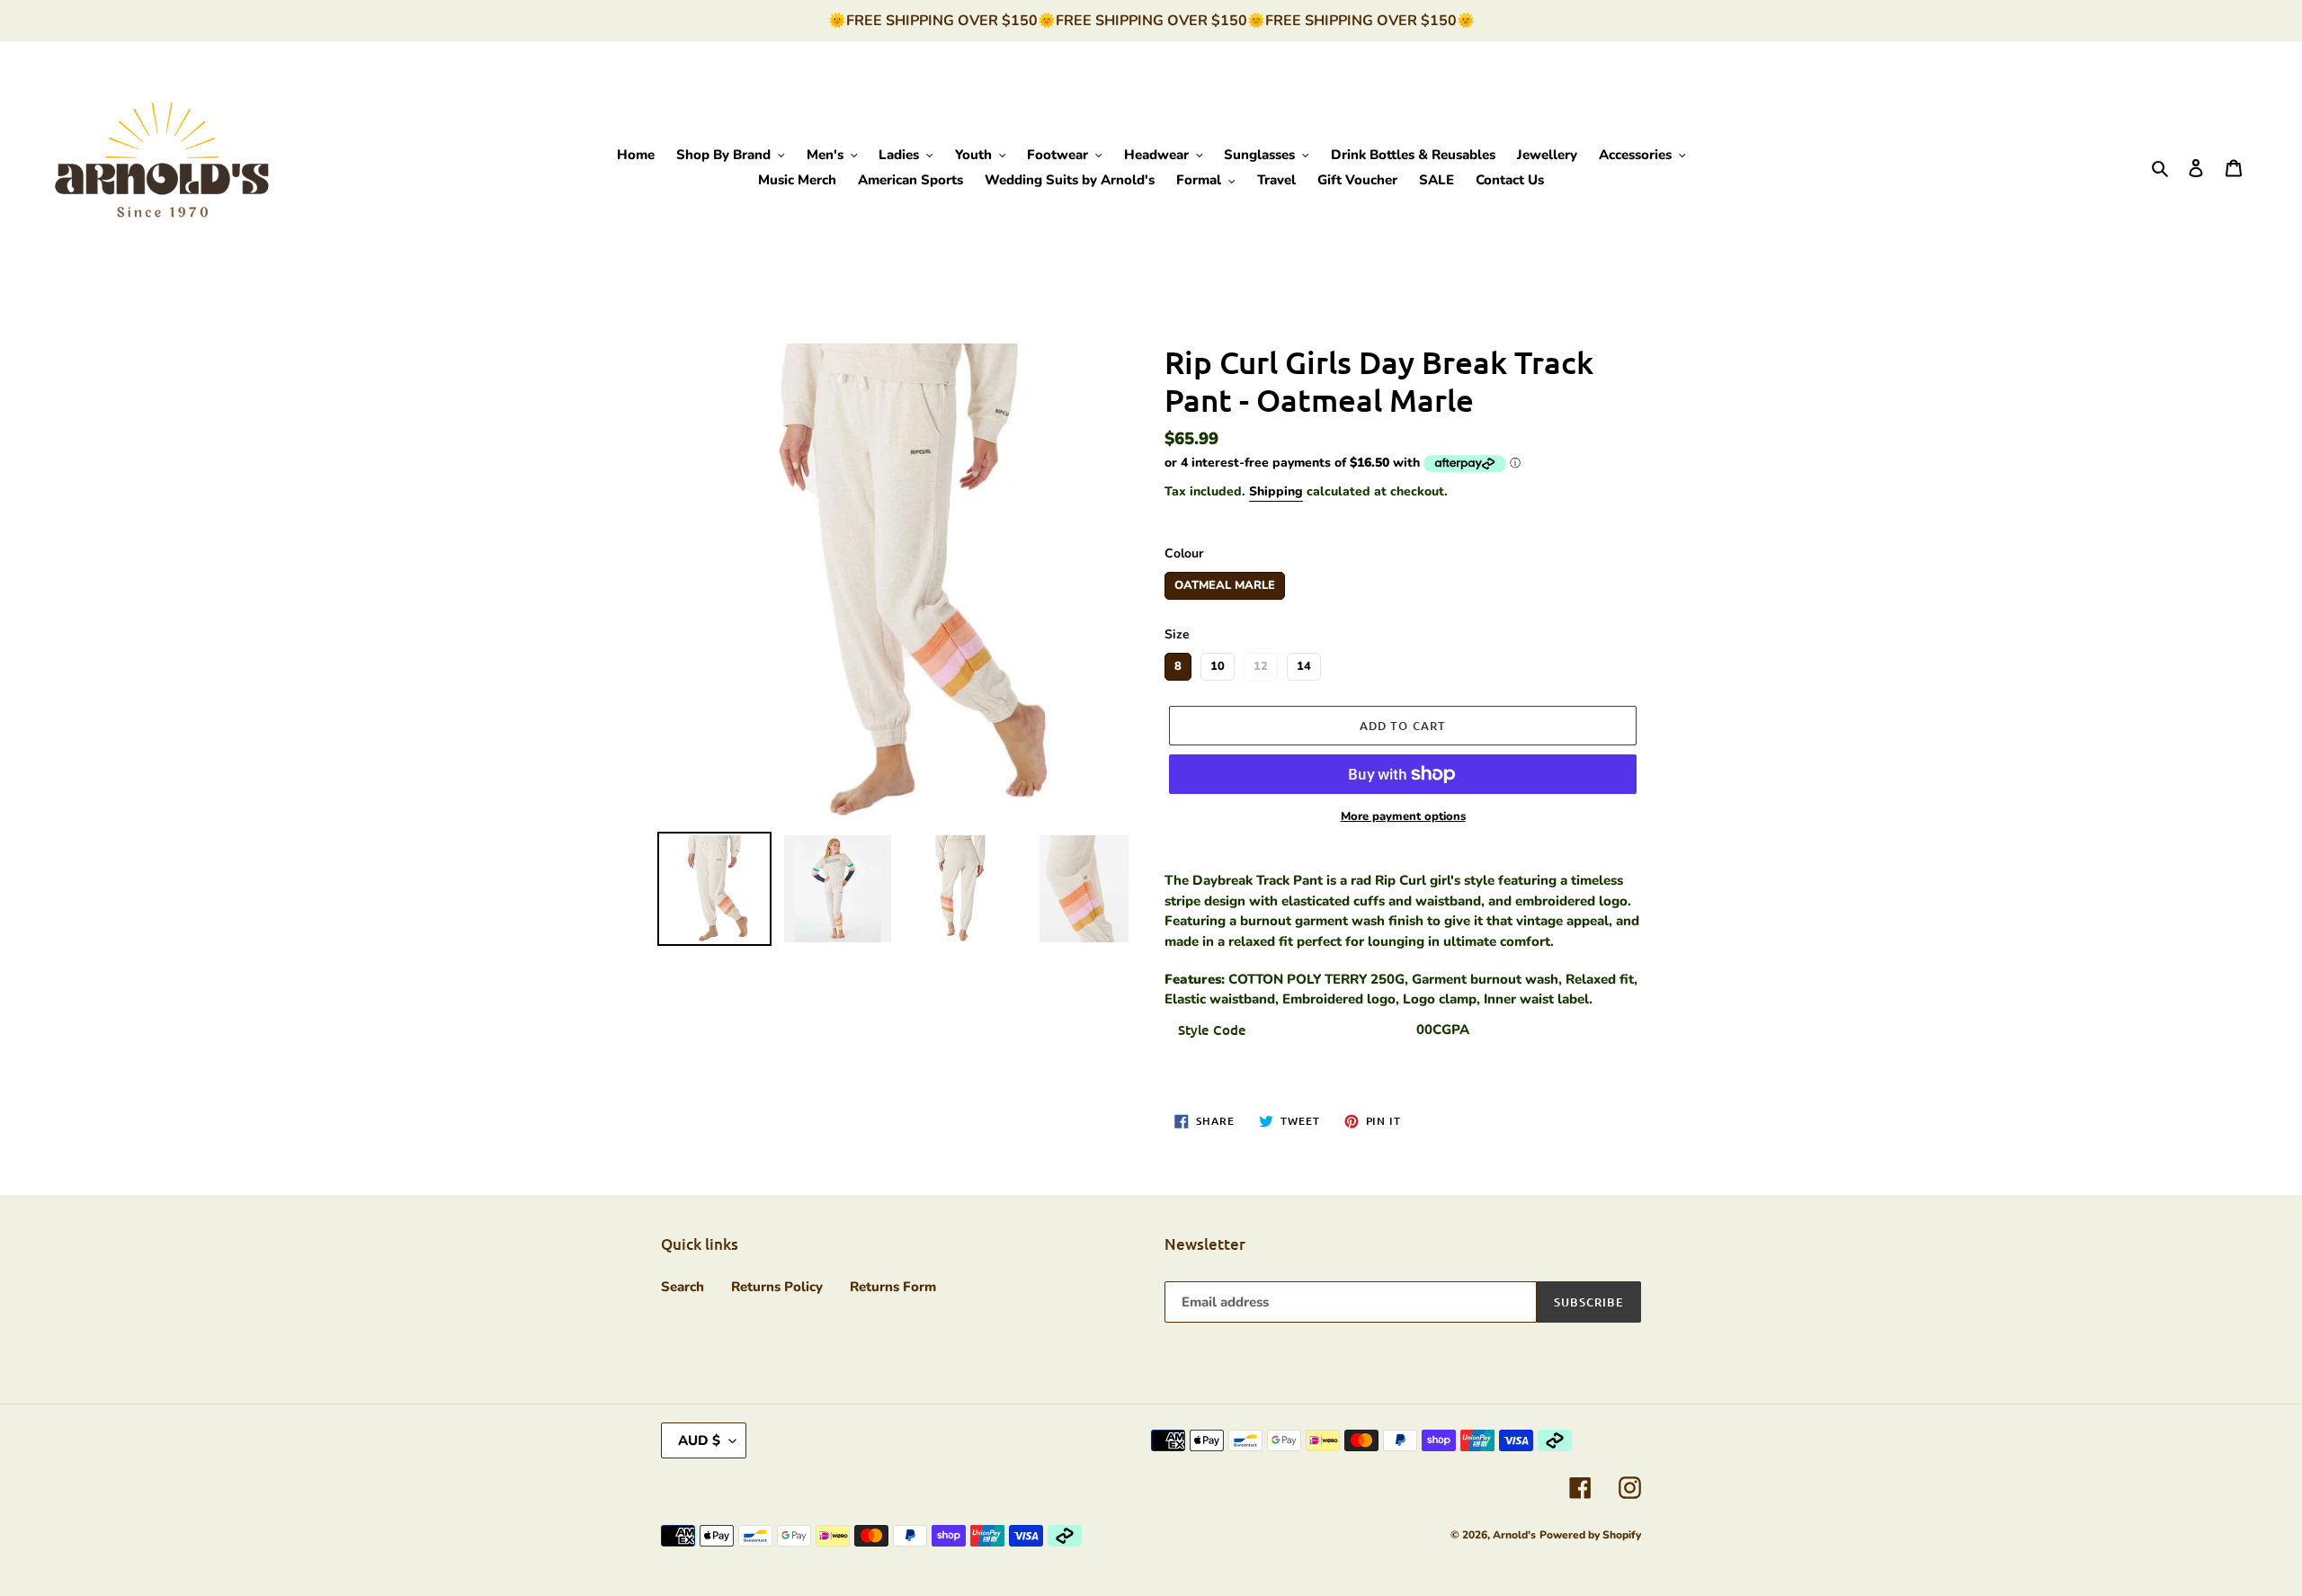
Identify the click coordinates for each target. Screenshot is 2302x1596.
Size (1177, 634)
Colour (1184, 553)
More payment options (1403, 816)
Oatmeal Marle (1225, 583)
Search (683, 1287)
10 (1218, 664)
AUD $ (699, 1440)
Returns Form (893, 1287)
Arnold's (1514, 1535)
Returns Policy (777, 1287)
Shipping (1276, 491)
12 (1261, 664)
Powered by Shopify (1590, 1535)
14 (1304, 664)
